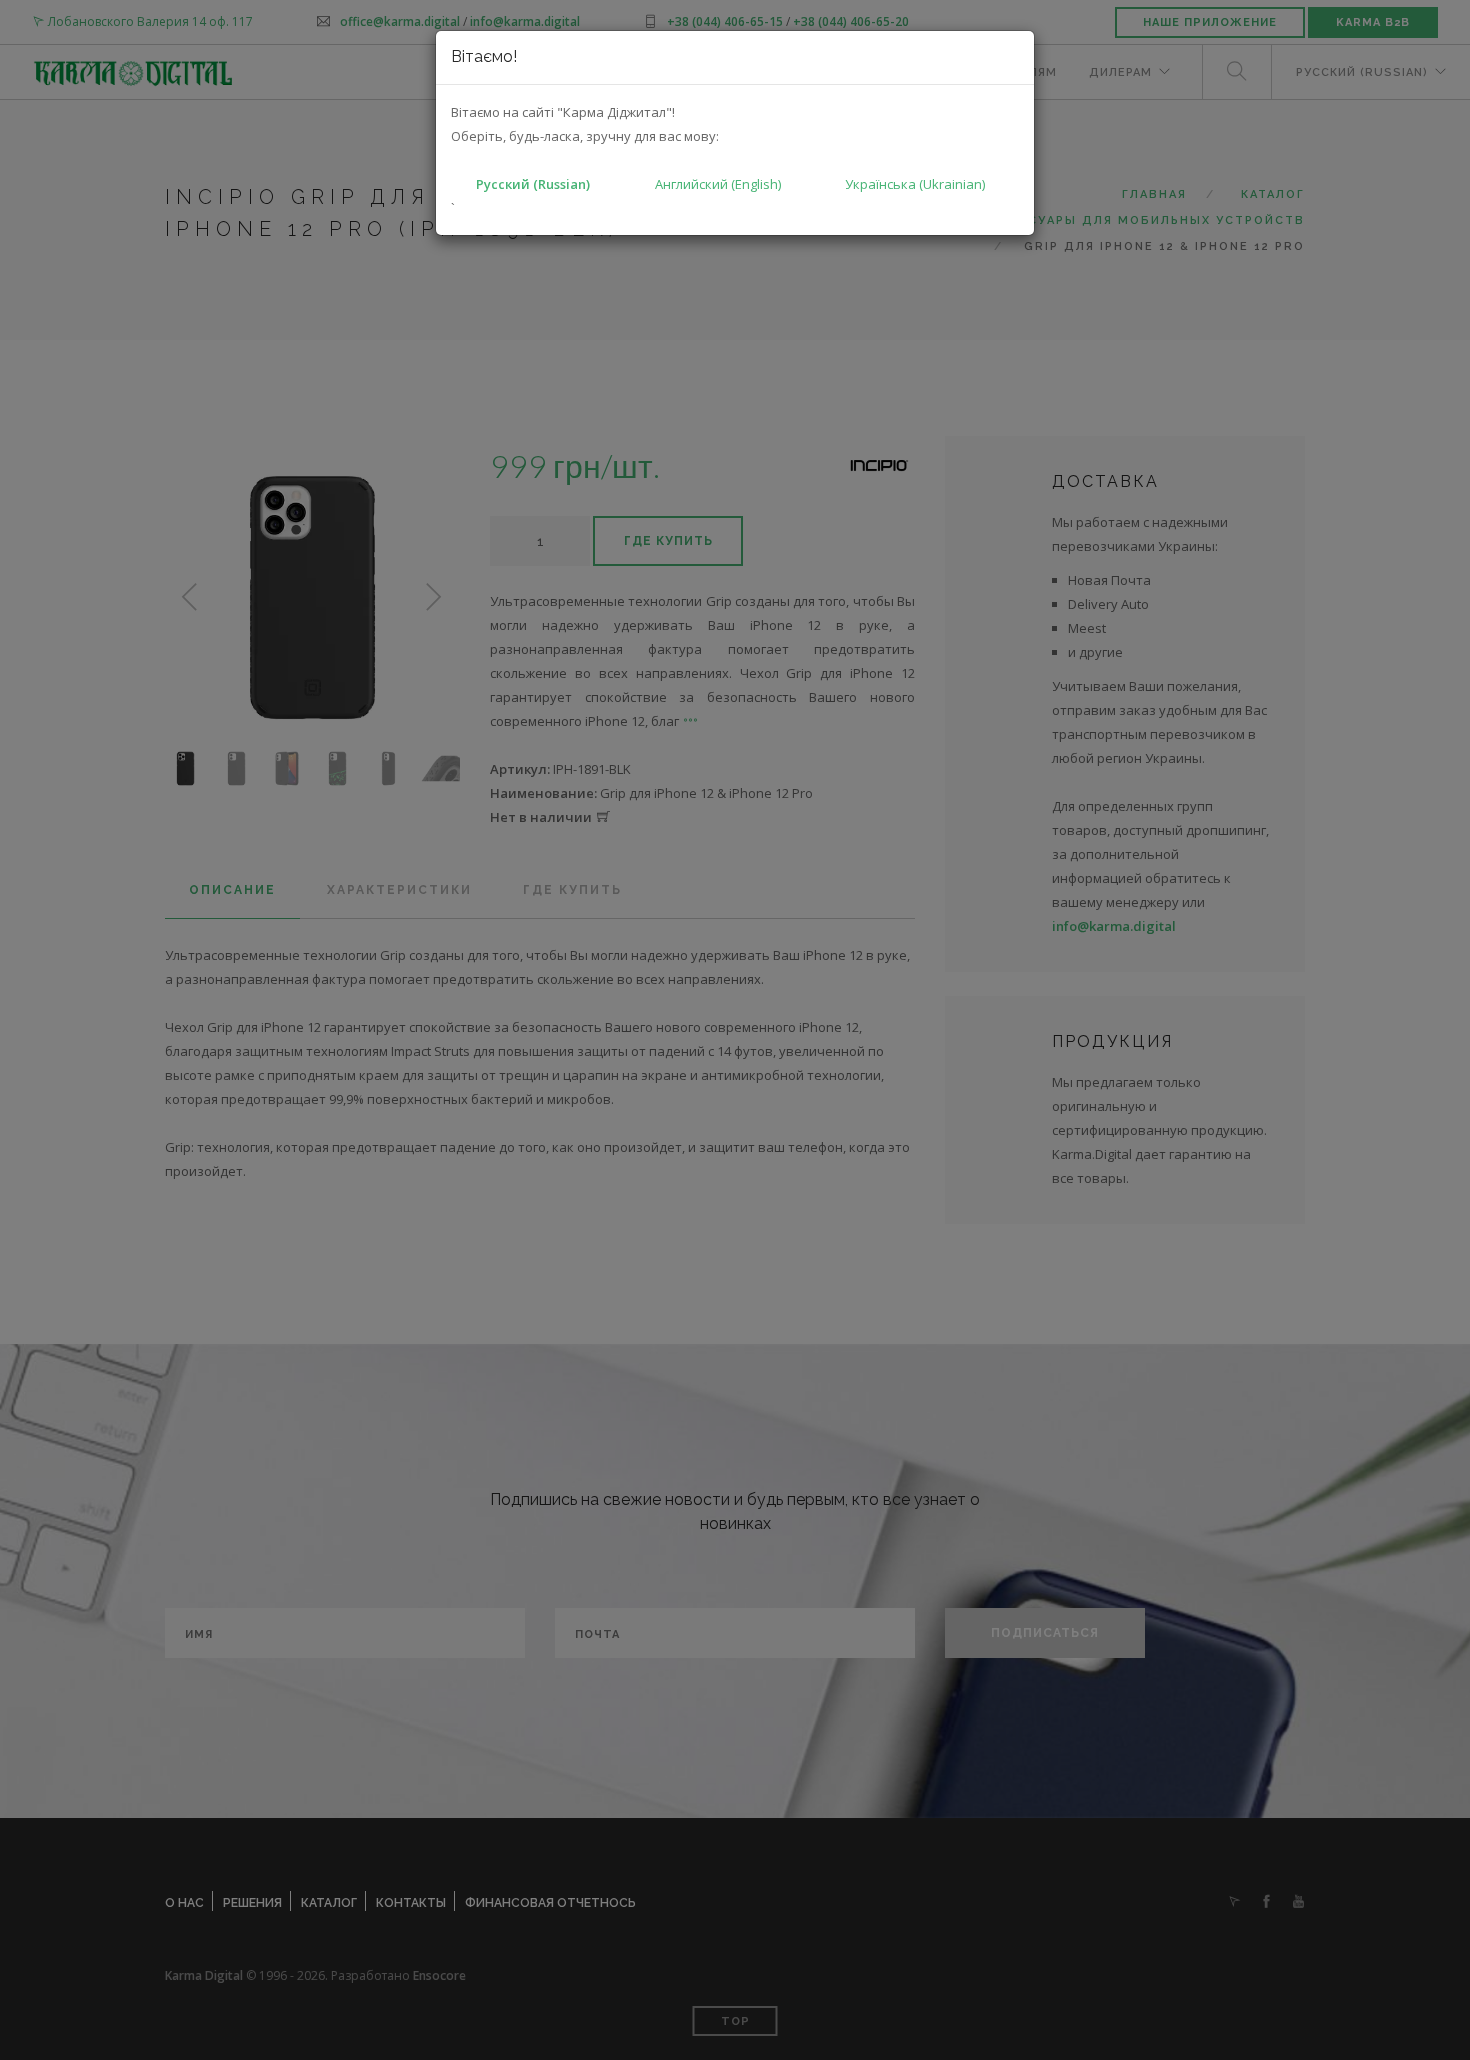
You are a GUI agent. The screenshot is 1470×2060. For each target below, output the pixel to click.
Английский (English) (718, 184)
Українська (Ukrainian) (915, 184)
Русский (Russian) (533, 184)
